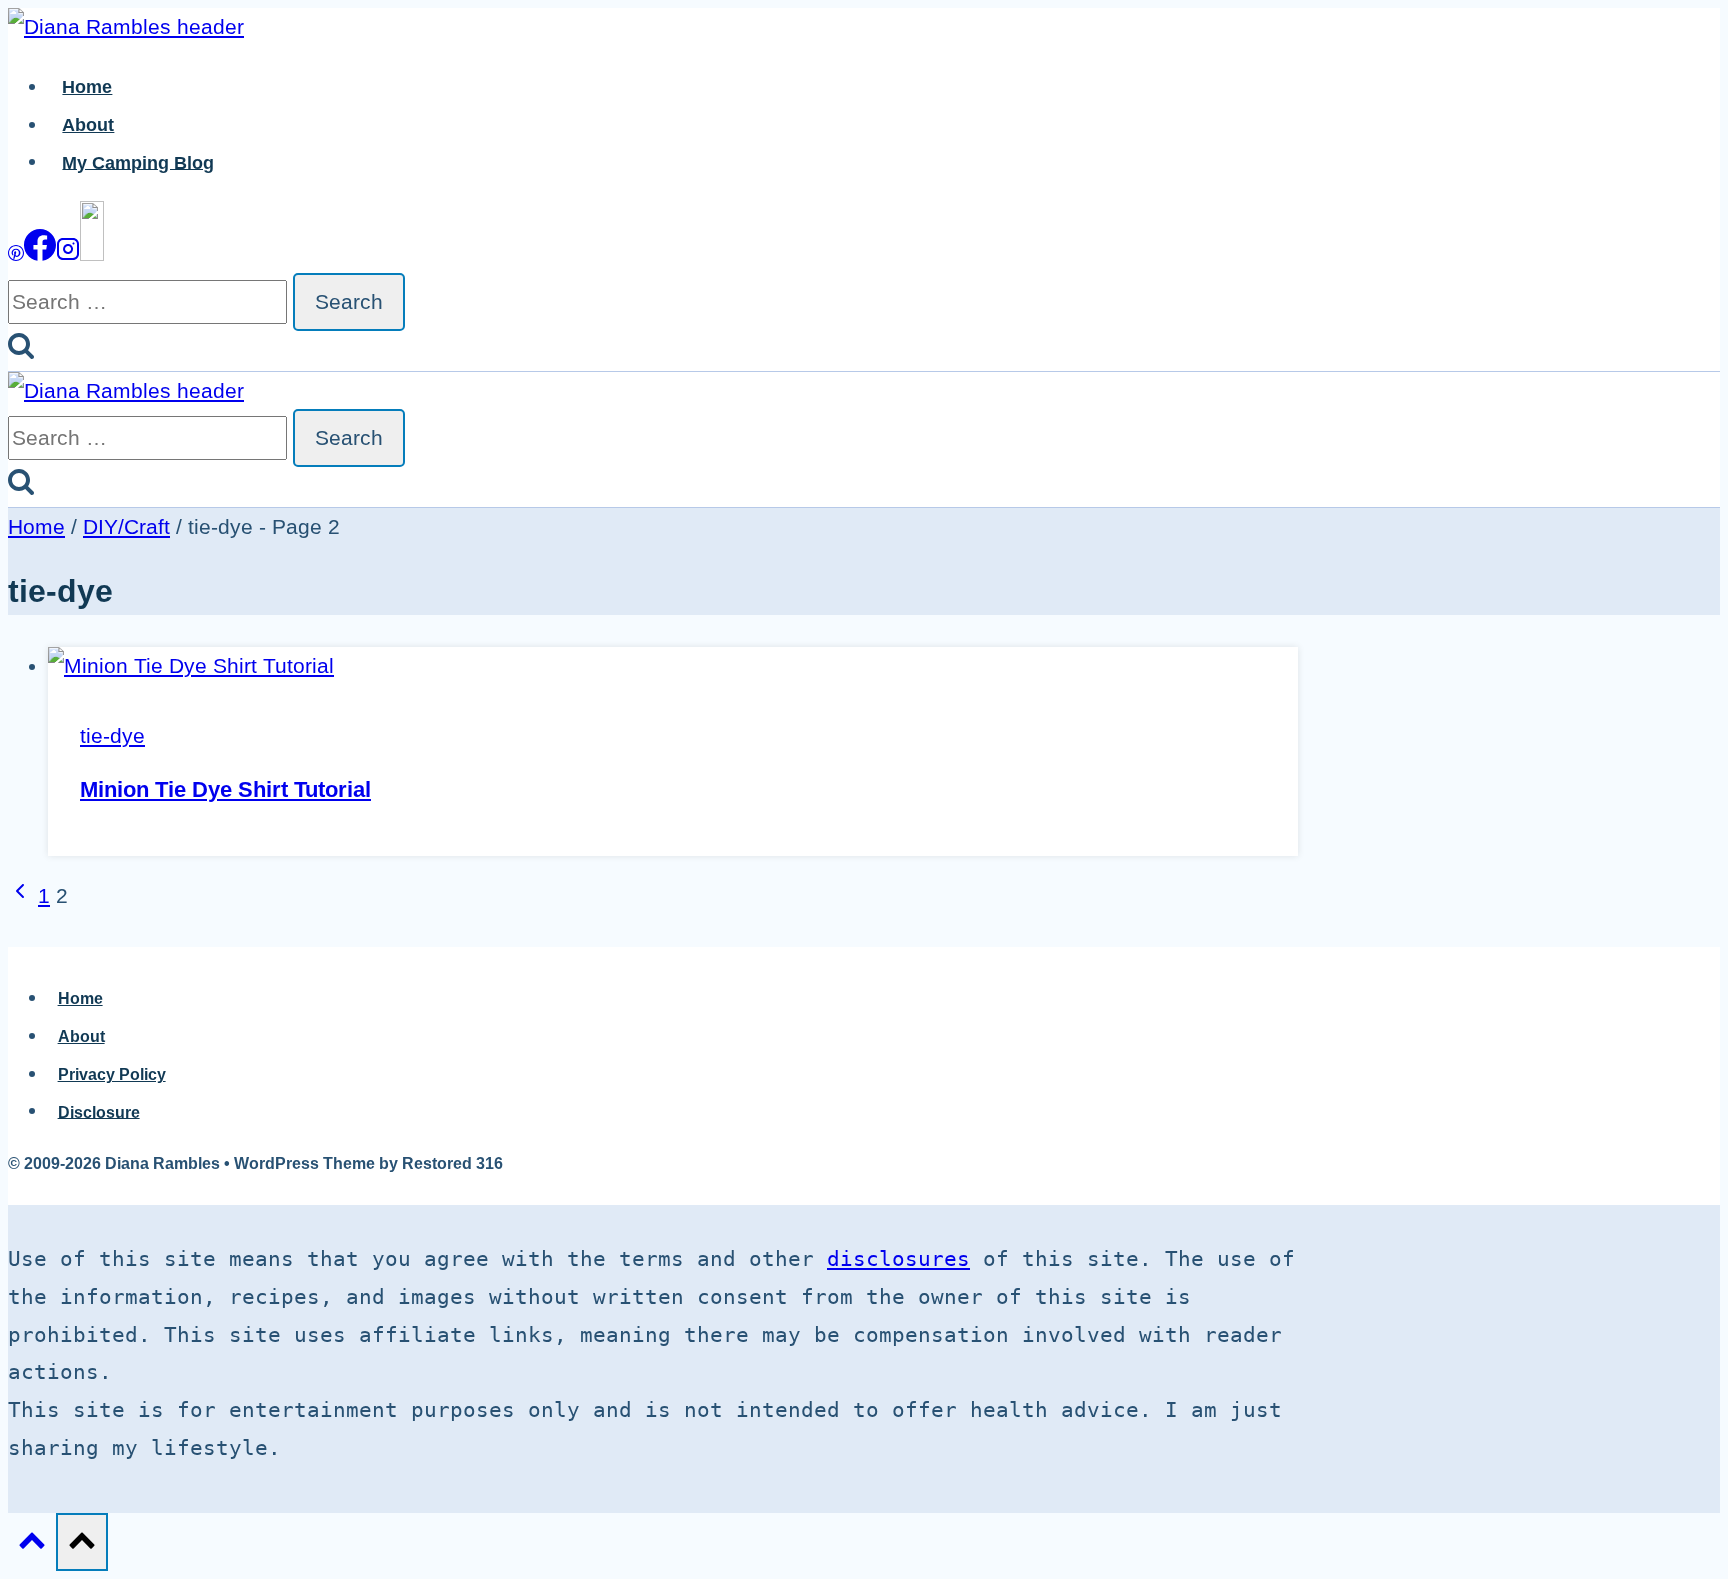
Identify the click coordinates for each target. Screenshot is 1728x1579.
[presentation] (673, 666)
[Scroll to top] (32, 1544)
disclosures (898, 1259)
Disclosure (99, 1111)
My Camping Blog (138, 162)
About (88, 125)
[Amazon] (92, 253)
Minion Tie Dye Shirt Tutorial (225, 789)
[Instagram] (68, 253)
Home (87, 87)
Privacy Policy (112, 1074)
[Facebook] (40, 253)
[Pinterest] (16, 253)
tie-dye (112, 735)
